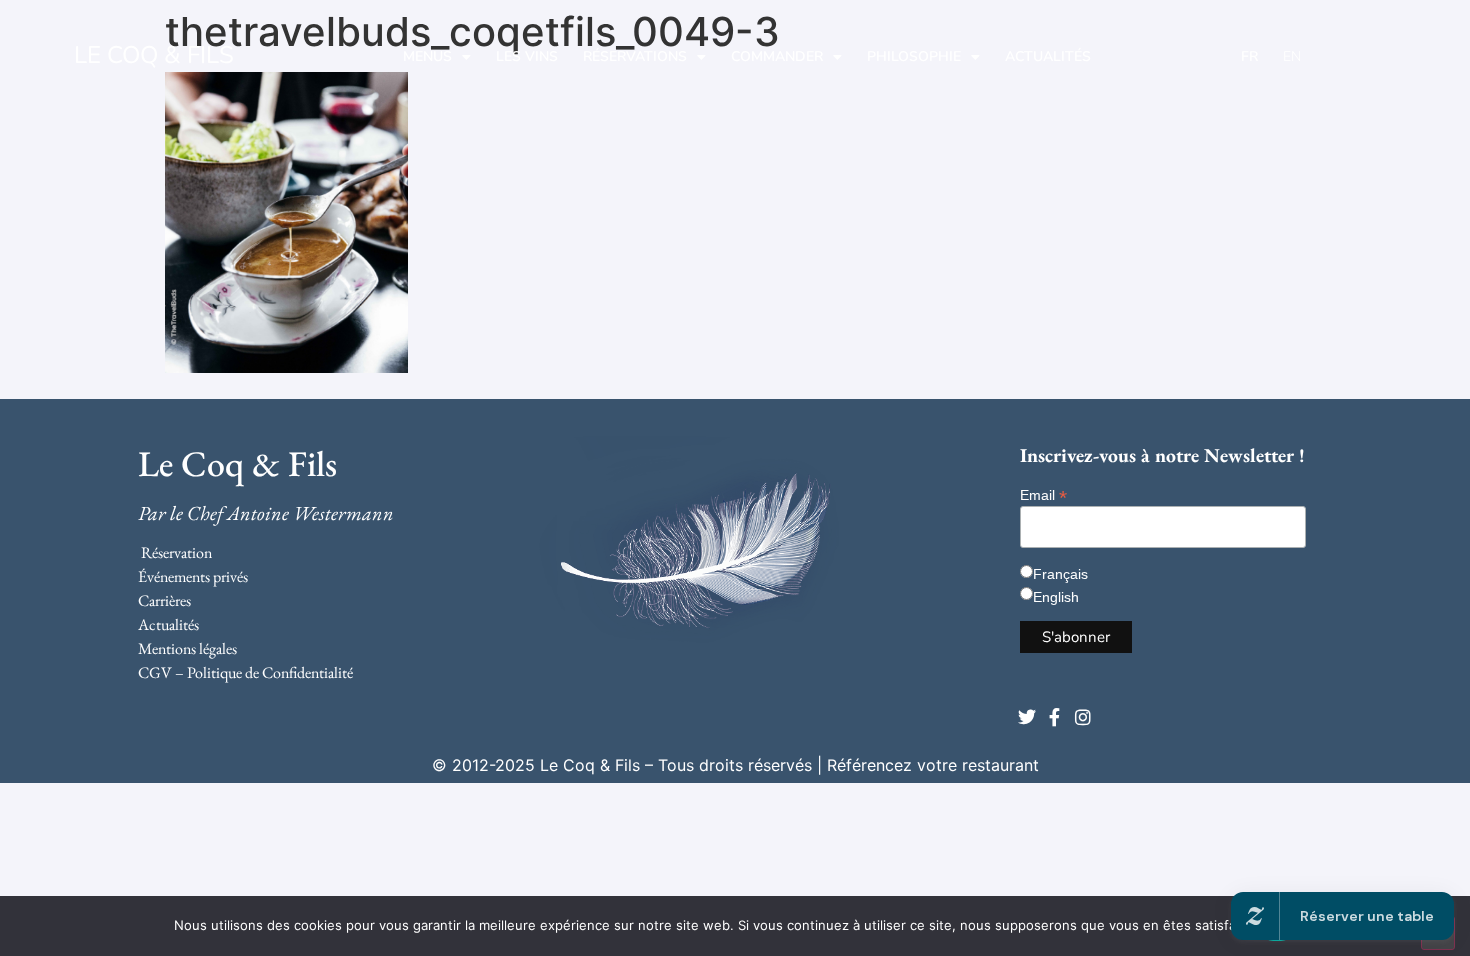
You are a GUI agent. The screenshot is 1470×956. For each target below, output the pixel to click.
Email (1043, 494)
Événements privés (193, 576)
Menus (427, 56)
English (1056, 597)
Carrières (164, 600)
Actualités (1048, 56)
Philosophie (914, 56)
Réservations (635, 56)
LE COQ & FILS (154, 55)
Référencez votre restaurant (933, 765)
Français (1060, 574)
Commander (777, 56)
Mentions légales (187, 648)
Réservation (176, 552)
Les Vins (527, 56)
